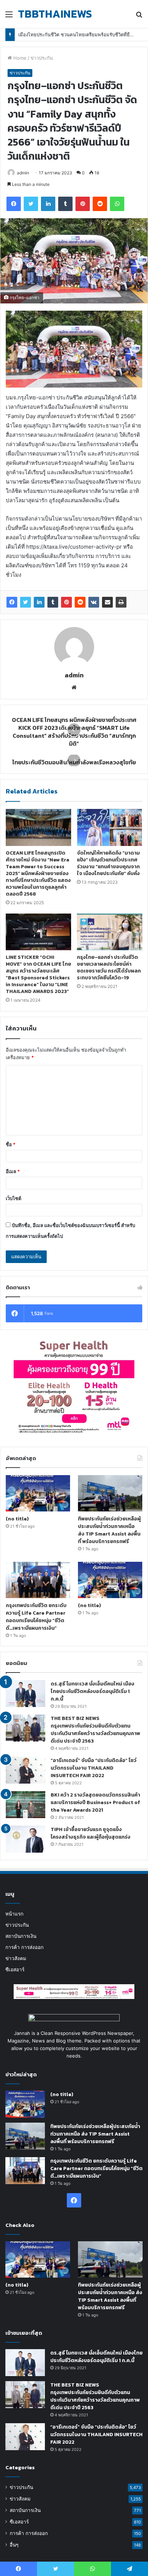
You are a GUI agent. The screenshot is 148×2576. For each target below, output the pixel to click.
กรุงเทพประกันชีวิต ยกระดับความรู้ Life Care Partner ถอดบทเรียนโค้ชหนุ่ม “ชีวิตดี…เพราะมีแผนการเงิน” (36, 1617)
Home (19, 58)
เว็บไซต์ (13, 1198)
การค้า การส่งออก (24, 1947)
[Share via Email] (107, 602)
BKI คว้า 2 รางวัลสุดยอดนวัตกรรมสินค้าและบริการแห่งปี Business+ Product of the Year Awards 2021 (95, 1802)
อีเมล (13, 1171)
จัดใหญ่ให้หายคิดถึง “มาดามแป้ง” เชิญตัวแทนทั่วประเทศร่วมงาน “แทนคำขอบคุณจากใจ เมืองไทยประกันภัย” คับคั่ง (108, 863)
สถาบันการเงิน (21, 1936)
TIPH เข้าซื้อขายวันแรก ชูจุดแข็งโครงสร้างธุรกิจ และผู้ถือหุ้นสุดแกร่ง (91, 1833)
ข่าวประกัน (42, 58)
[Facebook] (12, 602)
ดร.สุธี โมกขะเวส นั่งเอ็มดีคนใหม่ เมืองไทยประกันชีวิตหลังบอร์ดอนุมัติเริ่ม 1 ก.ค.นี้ (92, 1691)
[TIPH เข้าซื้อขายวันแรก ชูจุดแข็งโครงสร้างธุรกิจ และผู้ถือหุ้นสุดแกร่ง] (26, 1839)
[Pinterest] (66, 602)
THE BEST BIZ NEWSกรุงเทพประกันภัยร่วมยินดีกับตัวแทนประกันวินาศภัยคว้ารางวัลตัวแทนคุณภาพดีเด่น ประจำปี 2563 (95, 1730)
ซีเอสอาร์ (15, 1969)
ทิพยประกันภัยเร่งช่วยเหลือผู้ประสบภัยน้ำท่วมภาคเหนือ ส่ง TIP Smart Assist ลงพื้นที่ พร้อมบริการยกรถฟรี (109, 1530)
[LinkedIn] (39, 602)
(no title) (17, 1519)
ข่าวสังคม (16, 1958)
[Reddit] (80, 602)
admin (23, 173)
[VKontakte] (94, 602)
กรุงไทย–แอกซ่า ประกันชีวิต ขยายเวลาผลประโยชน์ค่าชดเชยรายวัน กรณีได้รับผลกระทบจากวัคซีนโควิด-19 (109, 967)
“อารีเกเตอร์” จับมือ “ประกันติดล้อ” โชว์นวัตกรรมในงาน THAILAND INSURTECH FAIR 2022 (94, 1768)
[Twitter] (26, 602)
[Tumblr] (53, 602)
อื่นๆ (14, 2545)
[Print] (121, 602)
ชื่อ (11, 1144)
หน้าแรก (14, 1914)
